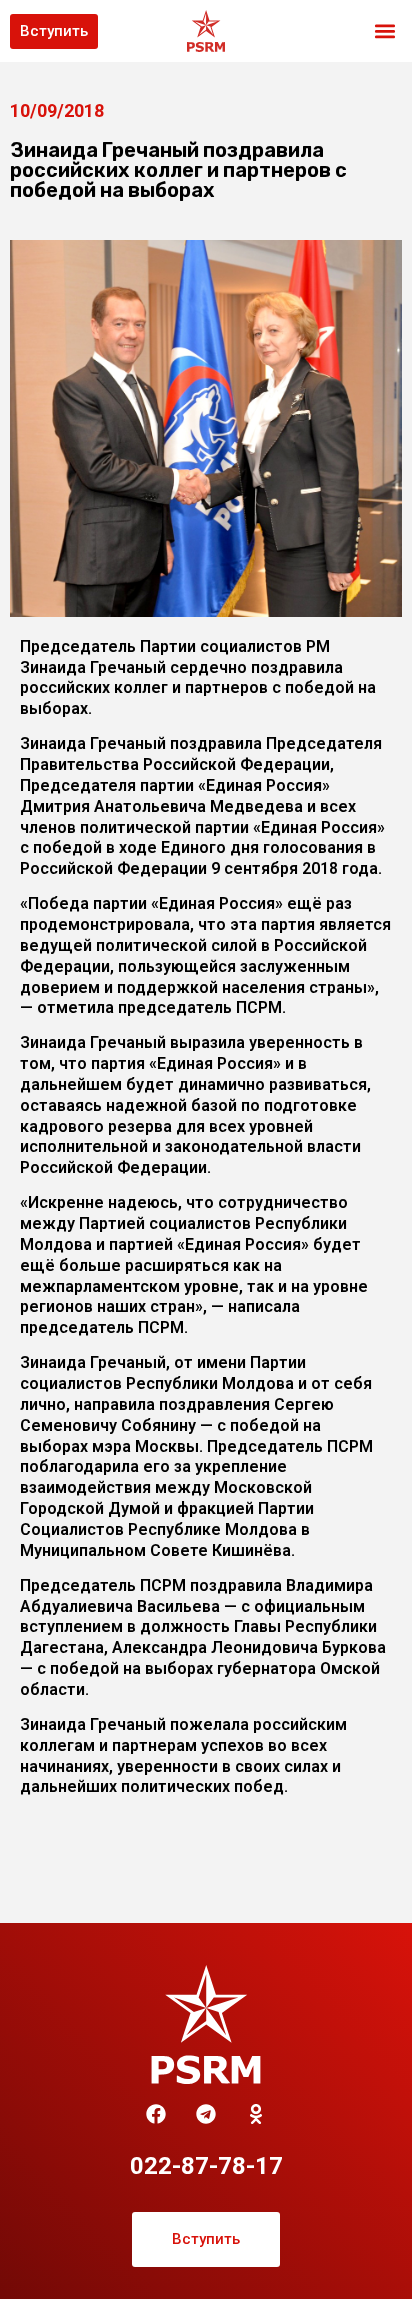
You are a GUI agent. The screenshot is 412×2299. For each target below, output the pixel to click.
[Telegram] (206, 2114)
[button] (385, 31)
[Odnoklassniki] (256, 2114)
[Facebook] (156, 2114)
